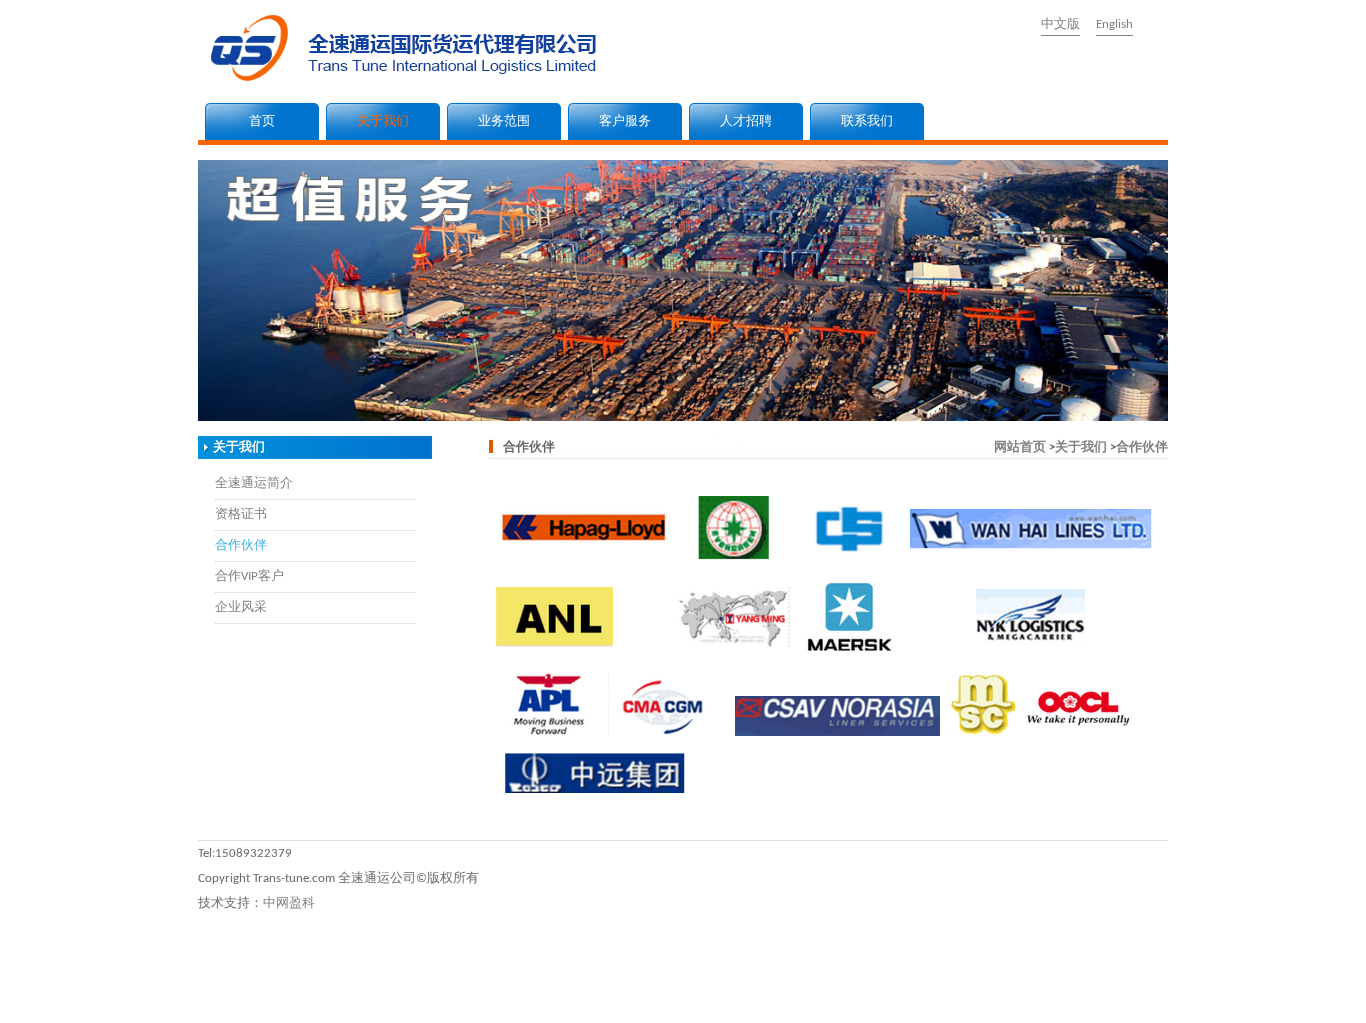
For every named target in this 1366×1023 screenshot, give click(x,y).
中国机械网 (495, 996)
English (1114, 24)
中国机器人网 (638, 996)
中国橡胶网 (780, 996)
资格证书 (241, 514)
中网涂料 (175, 996)
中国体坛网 (984, 996)
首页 (262, 121)
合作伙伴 (241, 545)
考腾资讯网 (168, 1014)
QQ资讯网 (1252, 996)
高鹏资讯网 (100, 1014)
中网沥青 (230, 996)
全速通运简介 (254, 483)
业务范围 (504, 121)
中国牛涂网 (359, 996)
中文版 (1060, 24)
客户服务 (625, 121)
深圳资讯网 (1188, 996)
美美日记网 (916, 996)
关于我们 (383, 121)
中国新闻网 (1052, 996)
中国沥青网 (113, 996)
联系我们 (867, 121)
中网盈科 (289, 903)
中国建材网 (291, 996)
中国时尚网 (848, 996)
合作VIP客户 (249, 576)
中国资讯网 (1120, 996)
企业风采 (241, 607)
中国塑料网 (712, 996)
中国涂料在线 (39, 996)
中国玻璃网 (563, 996)
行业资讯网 (1316, 996)
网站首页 (1020, 447)
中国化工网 (427, 996)
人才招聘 (746, 121)
